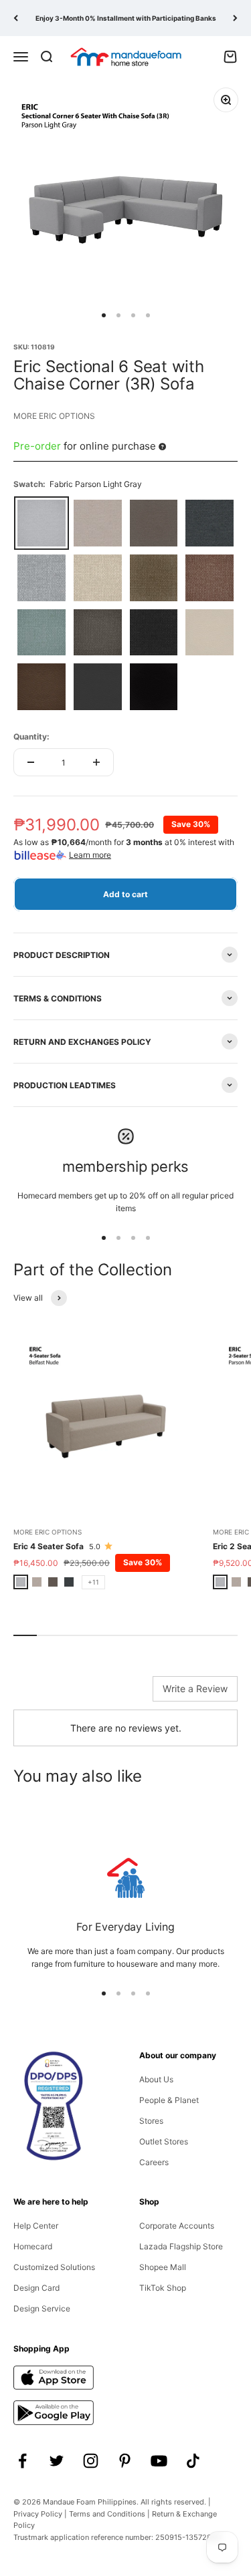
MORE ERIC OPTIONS (54, 416)
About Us (156, 2079)
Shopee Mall (163, 2267)
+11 (93, 1582)
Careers (154, 2162)
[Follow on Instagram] (91, 2461)
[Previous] (16, 18)
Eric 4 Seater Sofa (49, 1546)
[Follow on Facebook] (22, 2461)
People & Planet (169, 2100)
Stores (151, 2121)
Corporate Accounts (177, 2226)
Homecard (33, 2246)
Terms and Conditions (107, 2514)
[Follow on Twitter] (57, 2461)
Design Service (42, 2308)
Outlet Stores (164, 2141)
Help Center (36, 2226)
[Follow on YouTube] (159, 2461)
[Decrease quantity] (31, 762)
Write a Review (195, 1688)
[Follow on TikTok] (193, 2461)
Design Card (36, 2288)
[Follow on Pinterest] (125, 2461)
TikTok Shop (163, 2288)
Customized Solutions (54, 2267)
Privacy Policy (38, 2514)
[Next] (235, 18)
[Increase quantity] (96, 762)
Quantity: (31, 737)
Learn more (90, 855)
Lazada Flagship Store (181, 2246)
